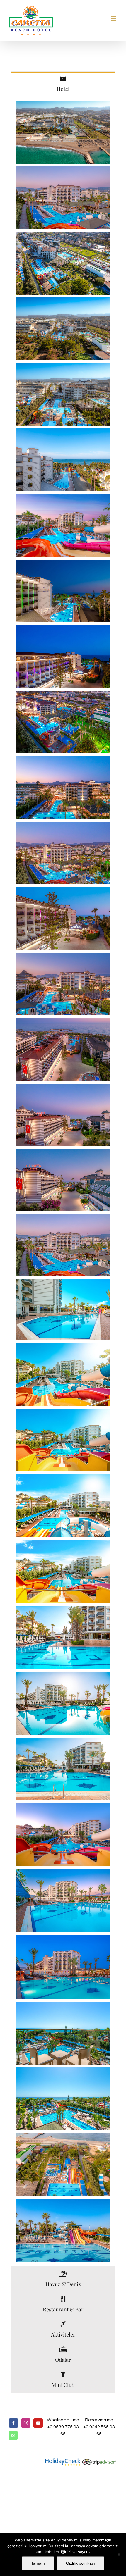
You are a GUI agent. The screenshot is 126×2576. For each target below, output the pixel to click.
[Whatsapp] (13, 2435)
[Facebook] (13, 2423)
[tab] (63, 84)
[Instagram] (26, 2423)
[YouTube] (38, 2423)
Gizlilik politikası (80, 2563)
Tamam (38, 2563)
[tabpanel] (63, 1182)
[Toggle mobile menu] (114, 19)
